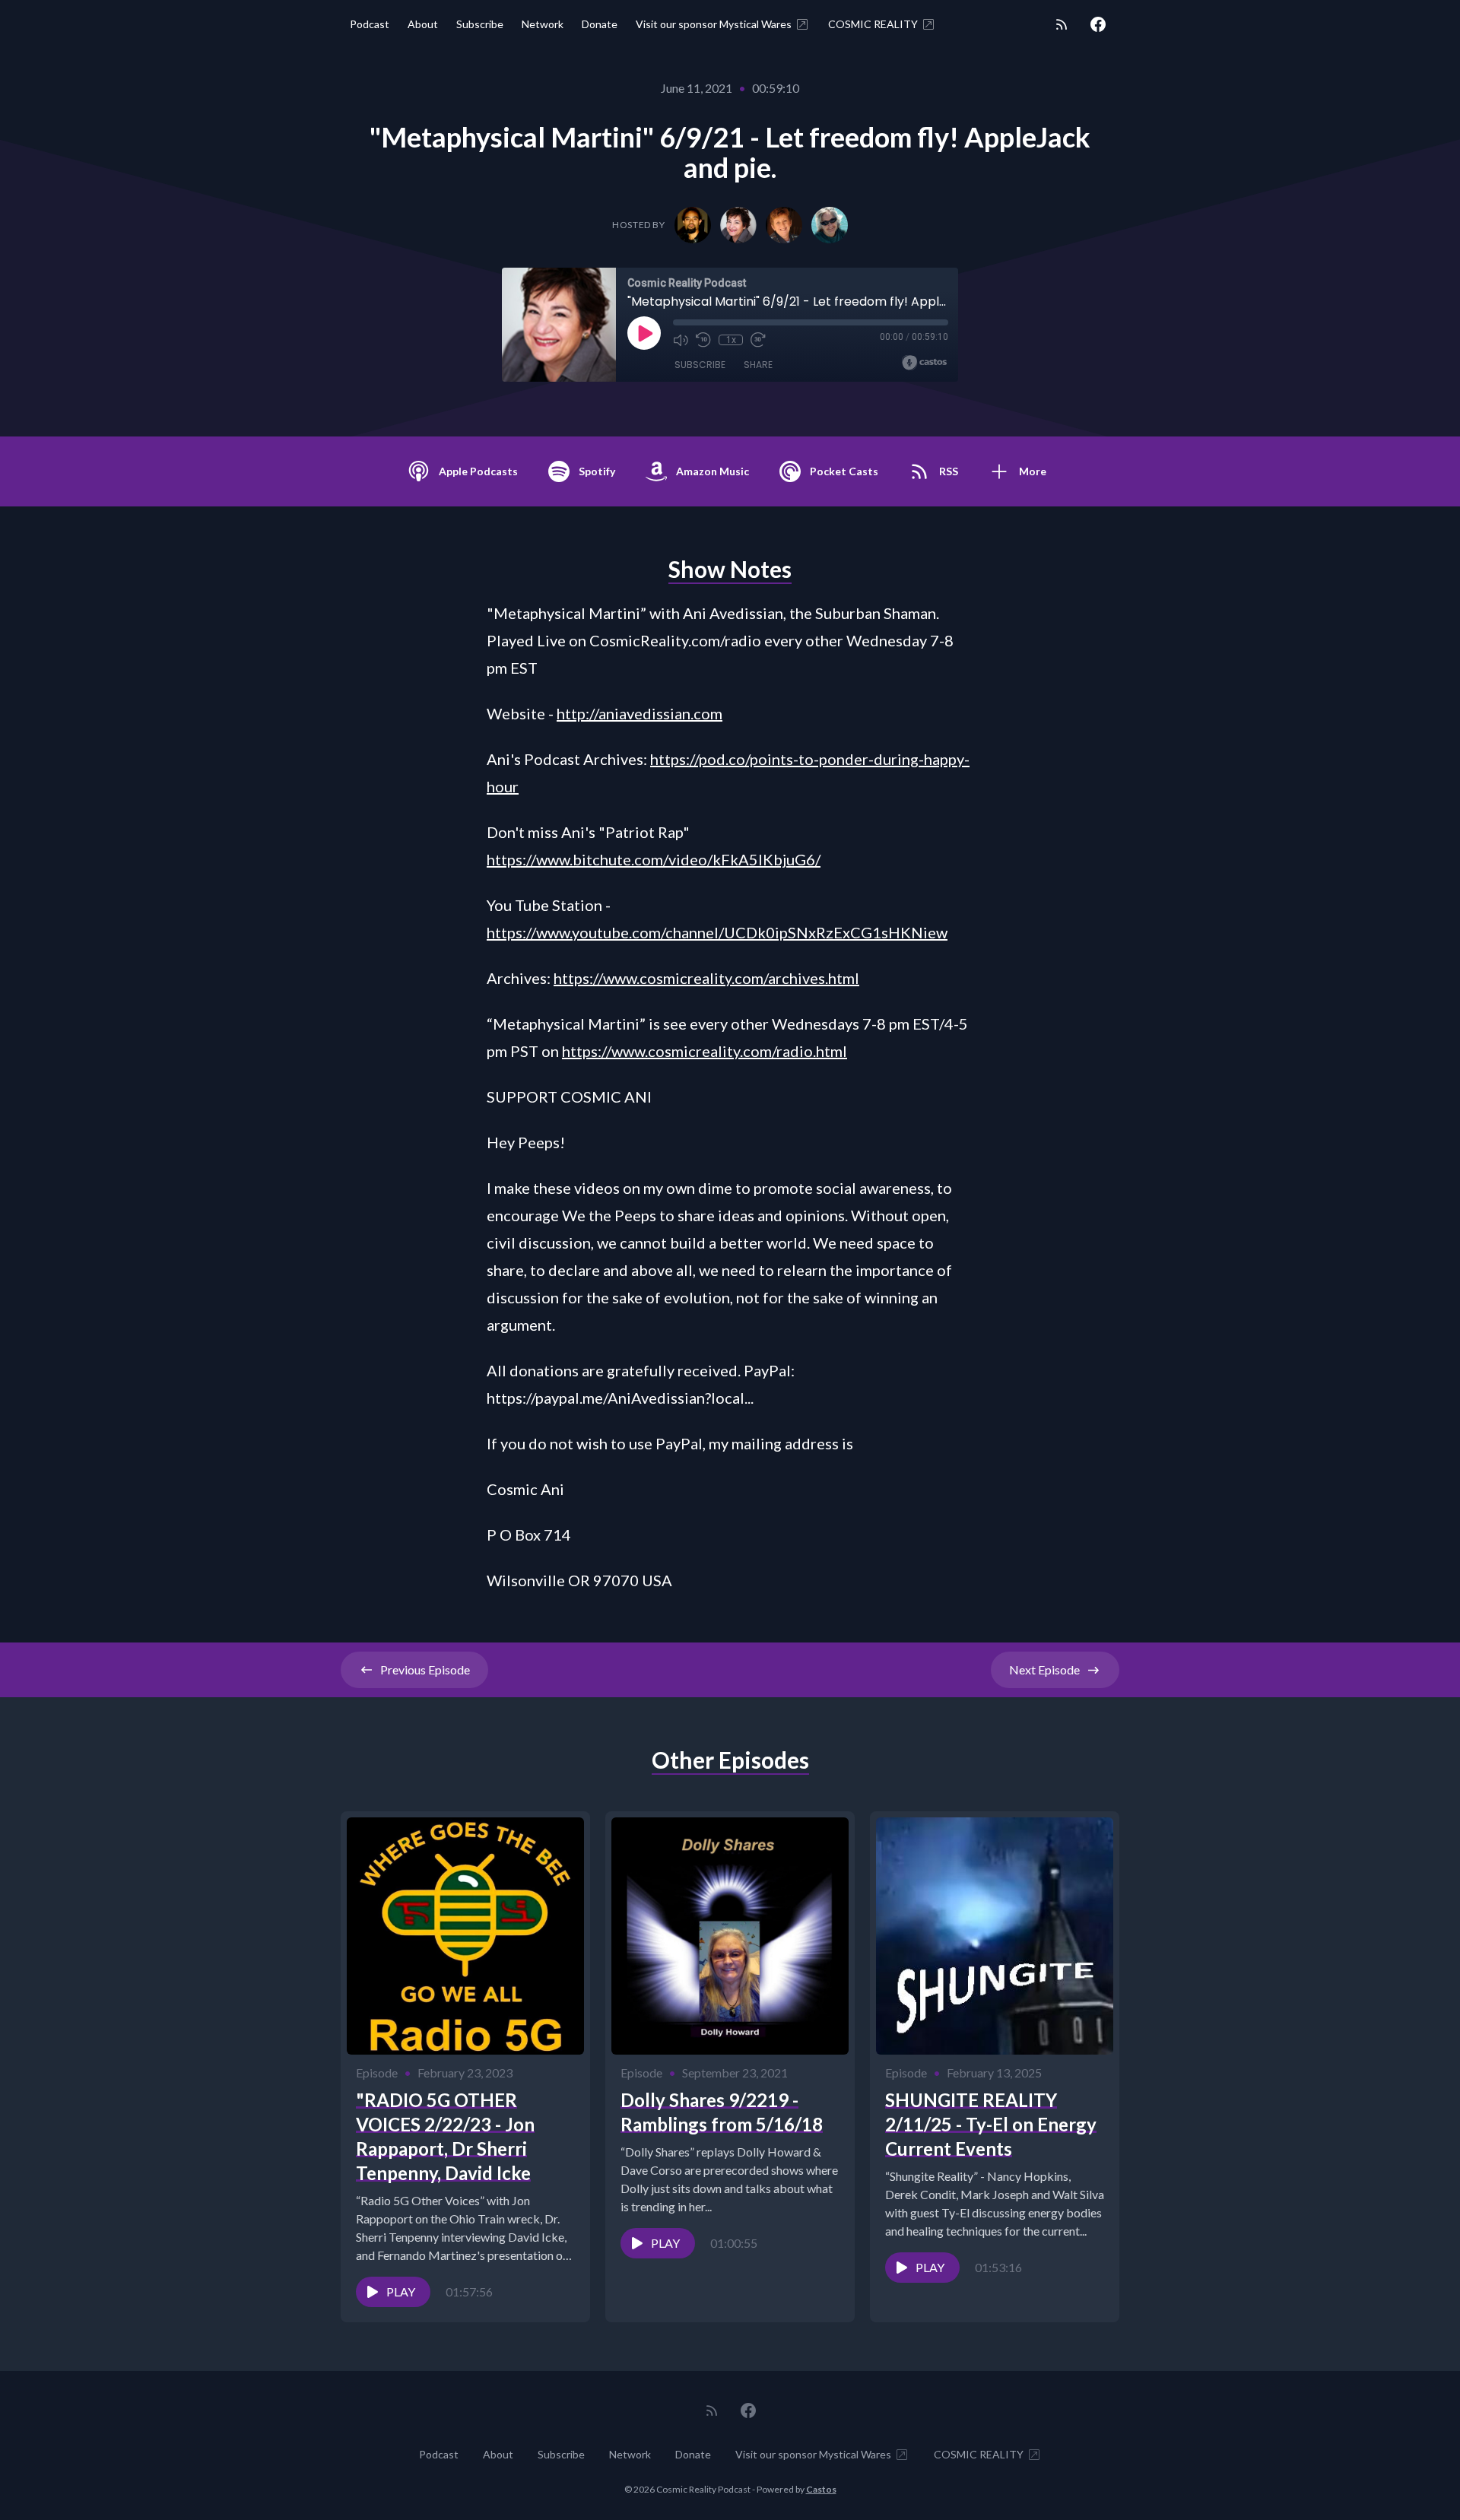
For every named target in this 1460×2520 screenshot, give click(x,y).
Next (1044, 1669)
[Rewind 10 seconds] (703, 340)
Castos (821, 2489)
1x (731, 340)
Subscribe (480, 24)
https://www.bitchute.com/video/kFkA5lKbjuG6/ (654, 859)
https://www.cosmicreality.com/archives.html (706, 978)
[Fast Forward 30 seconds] (758, 340)
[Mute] (681, 340)
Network (543, 24)
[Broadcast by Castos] (924, 363)
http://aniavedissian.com (640, 713)
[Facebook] (1098, 24)
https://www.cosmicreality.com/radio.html (705, 1051)
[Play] (644, 333)
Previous (425, 1669)
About (423, 24)
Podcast (370, 24)
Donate (600, 24)
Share (758, 365)
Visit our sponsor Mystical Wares (714, 24)
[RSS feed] (1062, 24)
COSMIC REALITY (873, 24)
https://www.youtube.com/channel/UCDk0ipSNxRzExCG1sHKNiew (717, 932)
